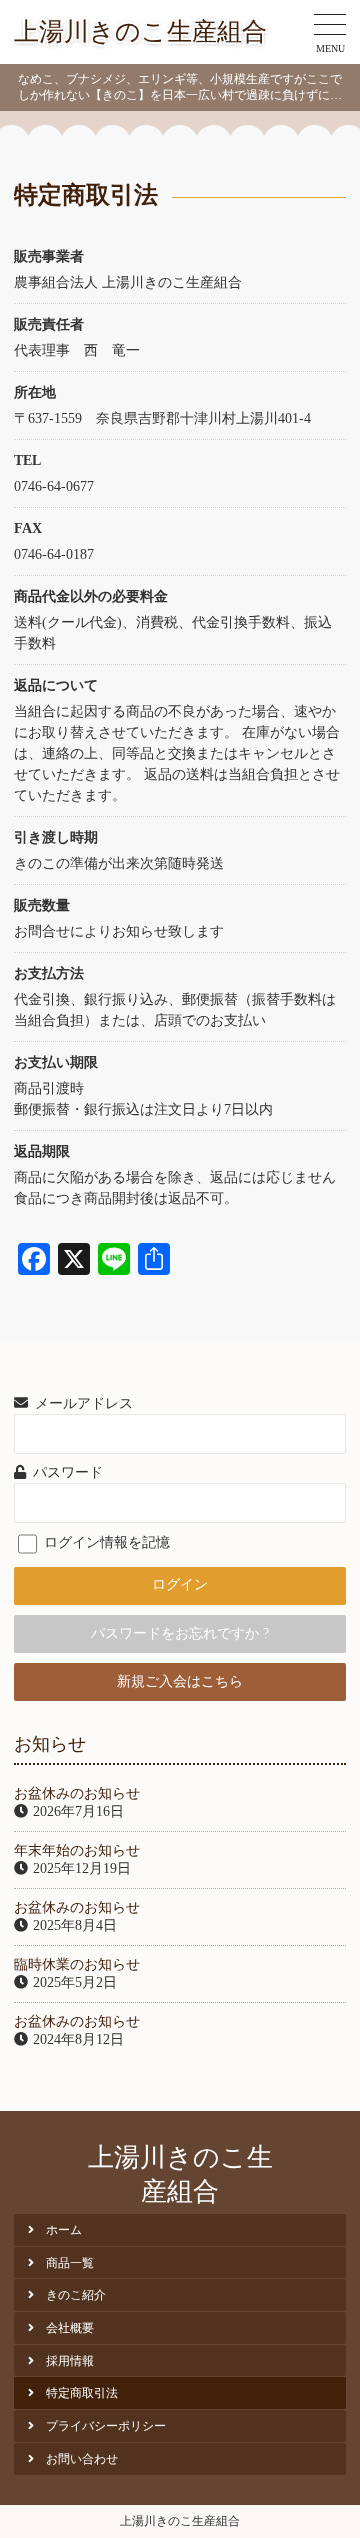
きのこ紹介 (76, 2295)
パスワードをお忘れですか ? (180, 1633)
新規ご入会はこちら (180, 1681)
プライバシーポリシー (106, 2426)
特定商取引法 (82, 2393)
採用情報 (70, 2361)
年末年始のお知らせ (77, 1850)
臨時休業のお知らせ (77, 1964)
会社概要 (70, 2328)
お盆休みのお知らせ (77, 1793)
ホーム (64, 2230)
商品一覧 (70, 2263)
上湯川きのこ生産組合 (140, 31)
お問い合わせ (82, 2459)
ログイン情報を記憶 (105, 1542)
